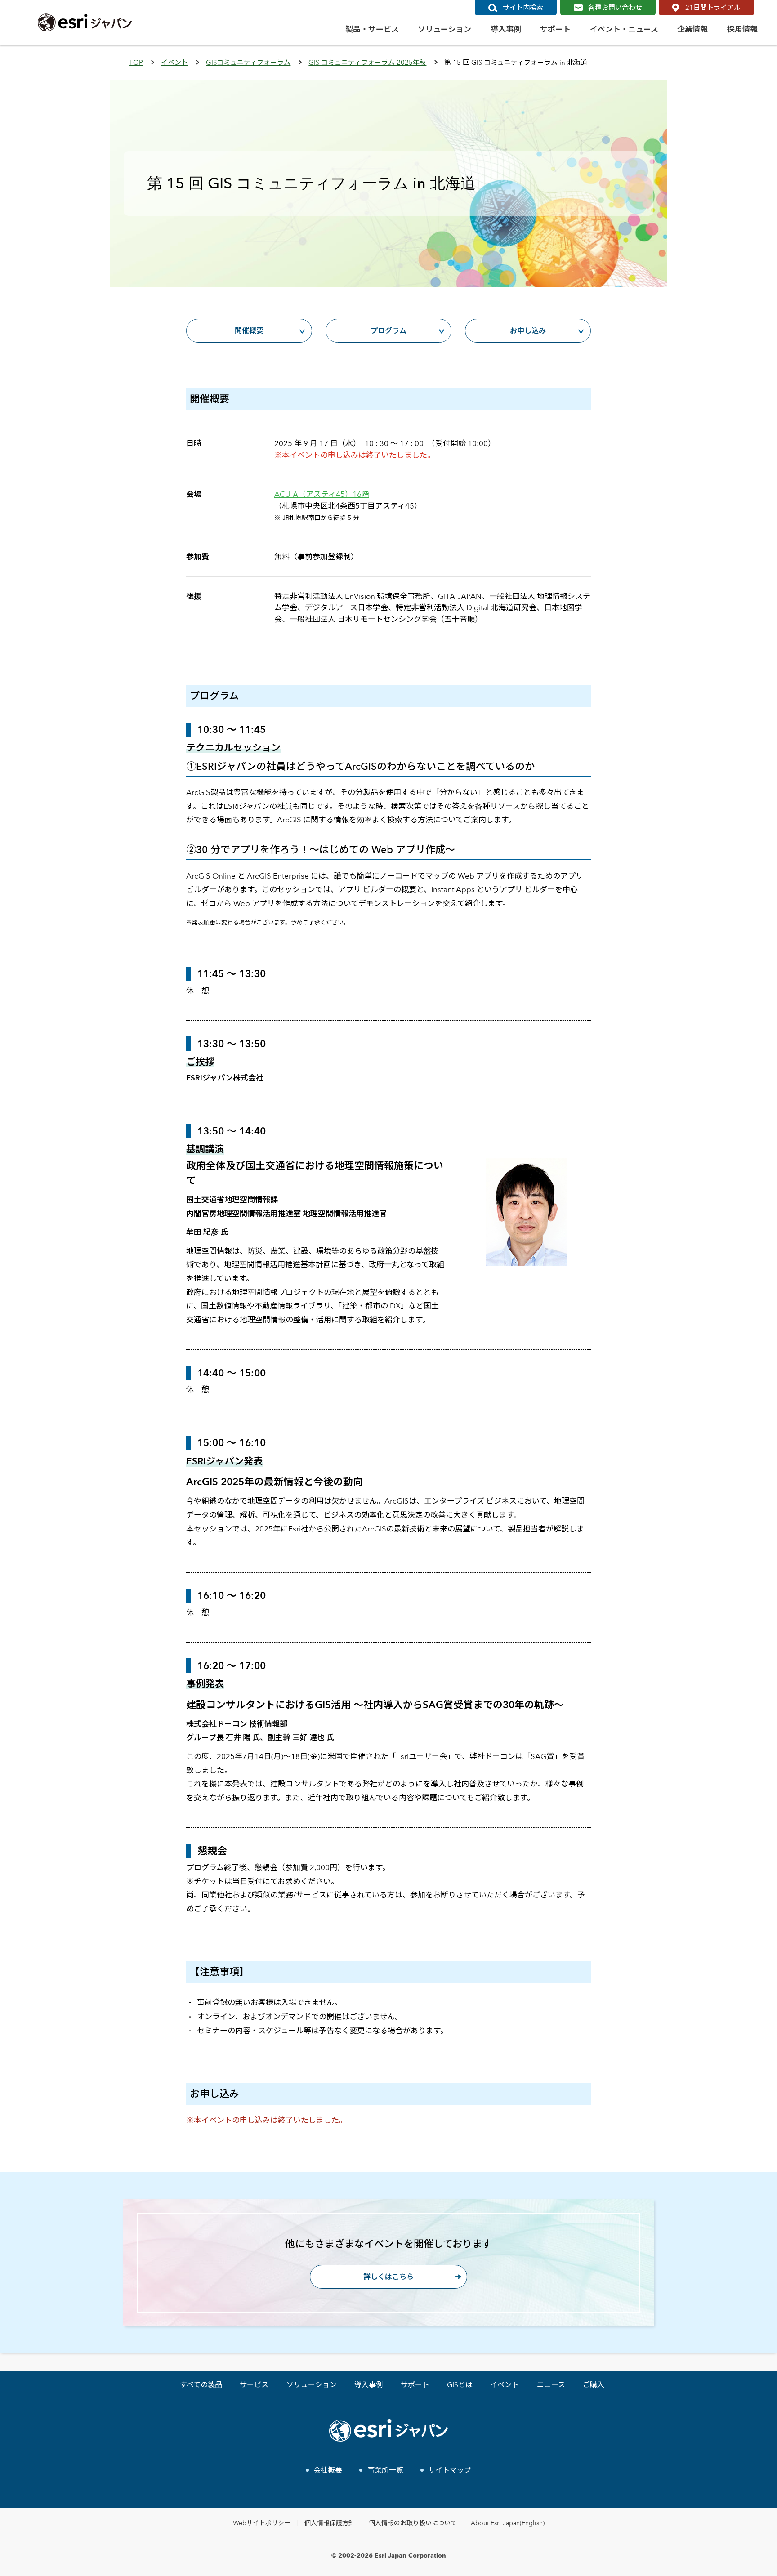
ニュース (551, 2385)
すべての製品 (201, 2385)
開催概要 (249, 331)
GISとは (460, 2385)
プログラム (388, 331)
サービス (254, 2385)
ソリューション (312, 2385)
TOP (136, 62)
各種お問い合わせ (615, 7)
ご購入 (594, 2385)
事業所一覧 (385, 2470)
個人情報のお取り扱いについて (413, 2523)
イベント (174, 62)
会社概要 (328, 2470)
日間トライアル (713, 7)
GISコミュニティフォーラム (248, 62)
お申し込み (528, 331)
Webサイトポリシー (262, 2523)
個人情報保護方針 (330, 2523)
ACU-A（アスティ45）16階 (322, 494)
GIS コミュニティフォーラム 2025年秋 (367, 62)
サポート (415, 2385)
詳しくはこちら (388, 2277)
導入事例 (369, 2385)
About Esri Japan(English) (508, 2523)
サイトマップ (450, 2470)
